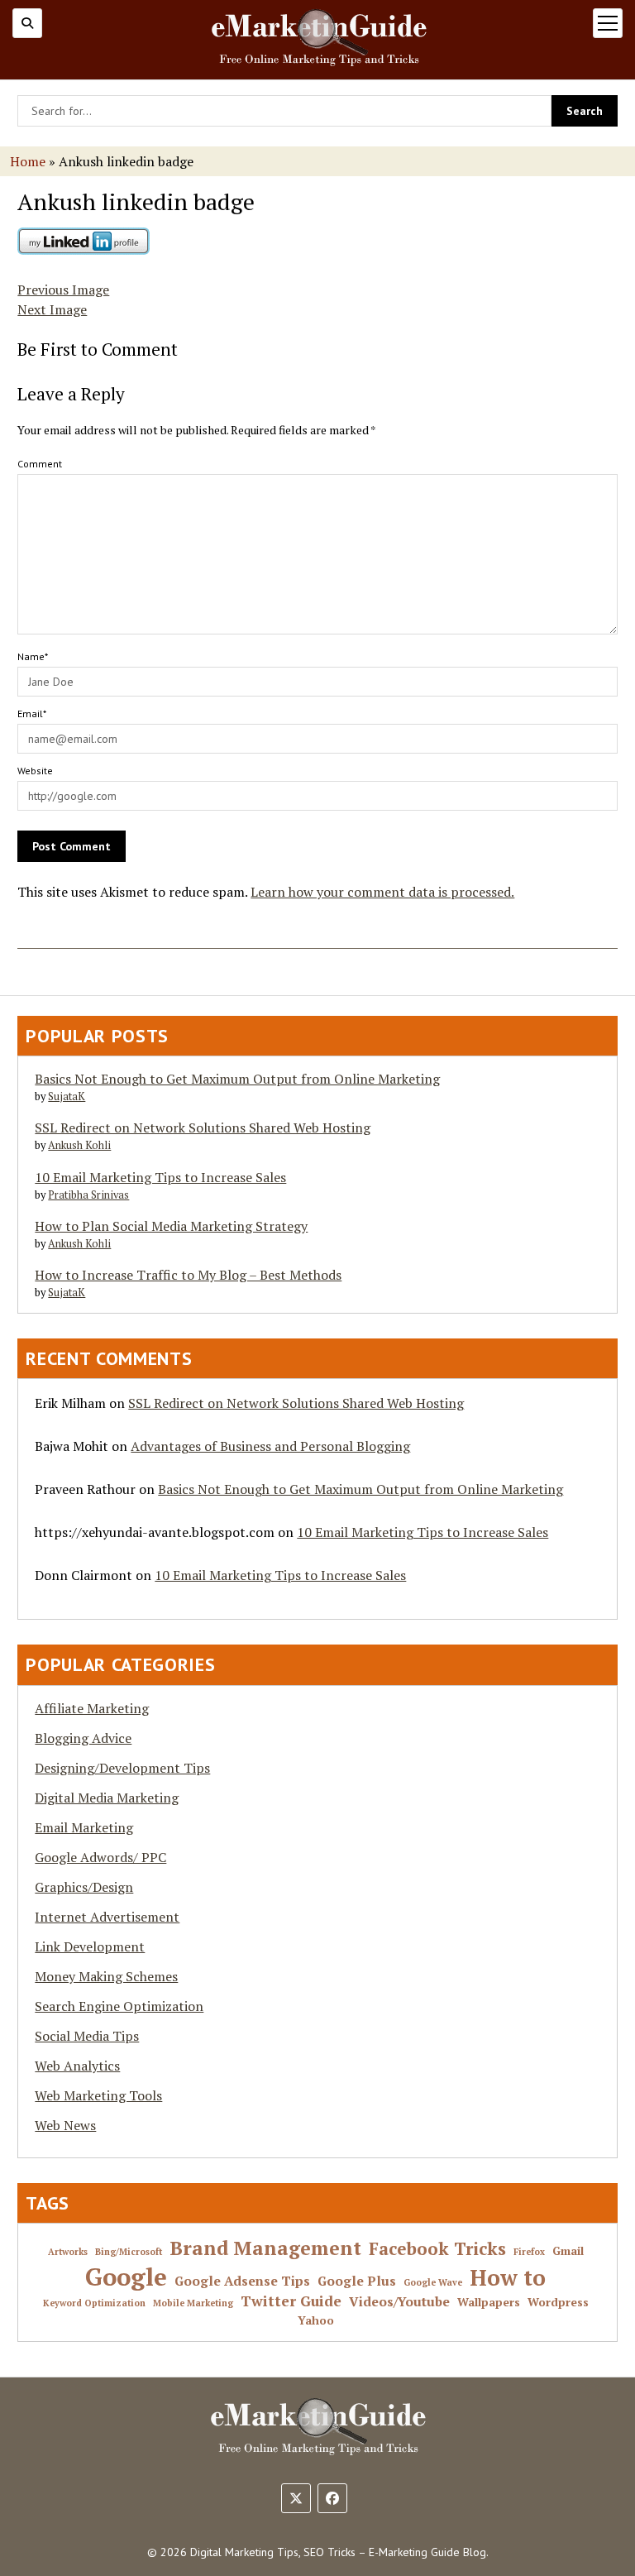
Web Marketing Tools (98, 2095)
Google (126, 2277)
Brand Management (265, 2248)
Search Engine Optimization (119, 2006)
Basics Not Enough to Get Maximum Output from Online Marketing (237, 1079)
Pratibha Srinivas (88, 1195)
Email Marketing (84, 1827)
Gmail (568, 2251)
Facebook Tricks (437, 2249)
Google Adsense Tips (242, 2282)
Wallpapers (489, 2303)
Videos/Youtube (399, 2302)
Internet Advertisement (107, 1917)
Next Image (52, 309)
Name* (33, 656)
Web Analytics (77, 2066)
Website (35, 771)
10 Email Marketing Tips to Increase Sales (160, 1177)
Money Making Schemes (106, 1976)
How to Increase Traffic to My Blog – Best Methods (188, 1275)
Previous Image (63, 290)
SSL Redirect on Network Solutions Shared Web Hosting (203, 1128)
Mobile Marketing (193, 2303)
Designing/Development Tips (122, 1768)
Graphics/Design (84, 1887)
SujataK (67, 1096)
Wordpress (558, 2303)
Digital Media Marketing (107, 1798)
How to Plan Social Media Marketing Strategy (171, 1226)
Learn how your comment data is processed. (382, 892)
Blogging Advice (83, 1738)
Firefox (529, 2252)
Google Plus (357, 2282)
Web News (65, 2125)
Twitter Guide (291, 2301)
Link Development (90, 1946)
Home (28, 161)
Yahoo (316, 2321)
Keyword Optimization (94, 2303)
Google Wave (433, 2283)
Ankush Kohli (79, 1145)
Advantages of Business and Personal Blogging (270, 1446)
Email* (32, 713)
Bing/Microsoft (129, 2252)
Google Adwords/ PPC (100, 1857)
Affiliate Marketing (92, 1708)
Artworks (68, 2252)
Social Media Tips (87, 2036)
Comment (40, 464)
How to (508, 2278)
